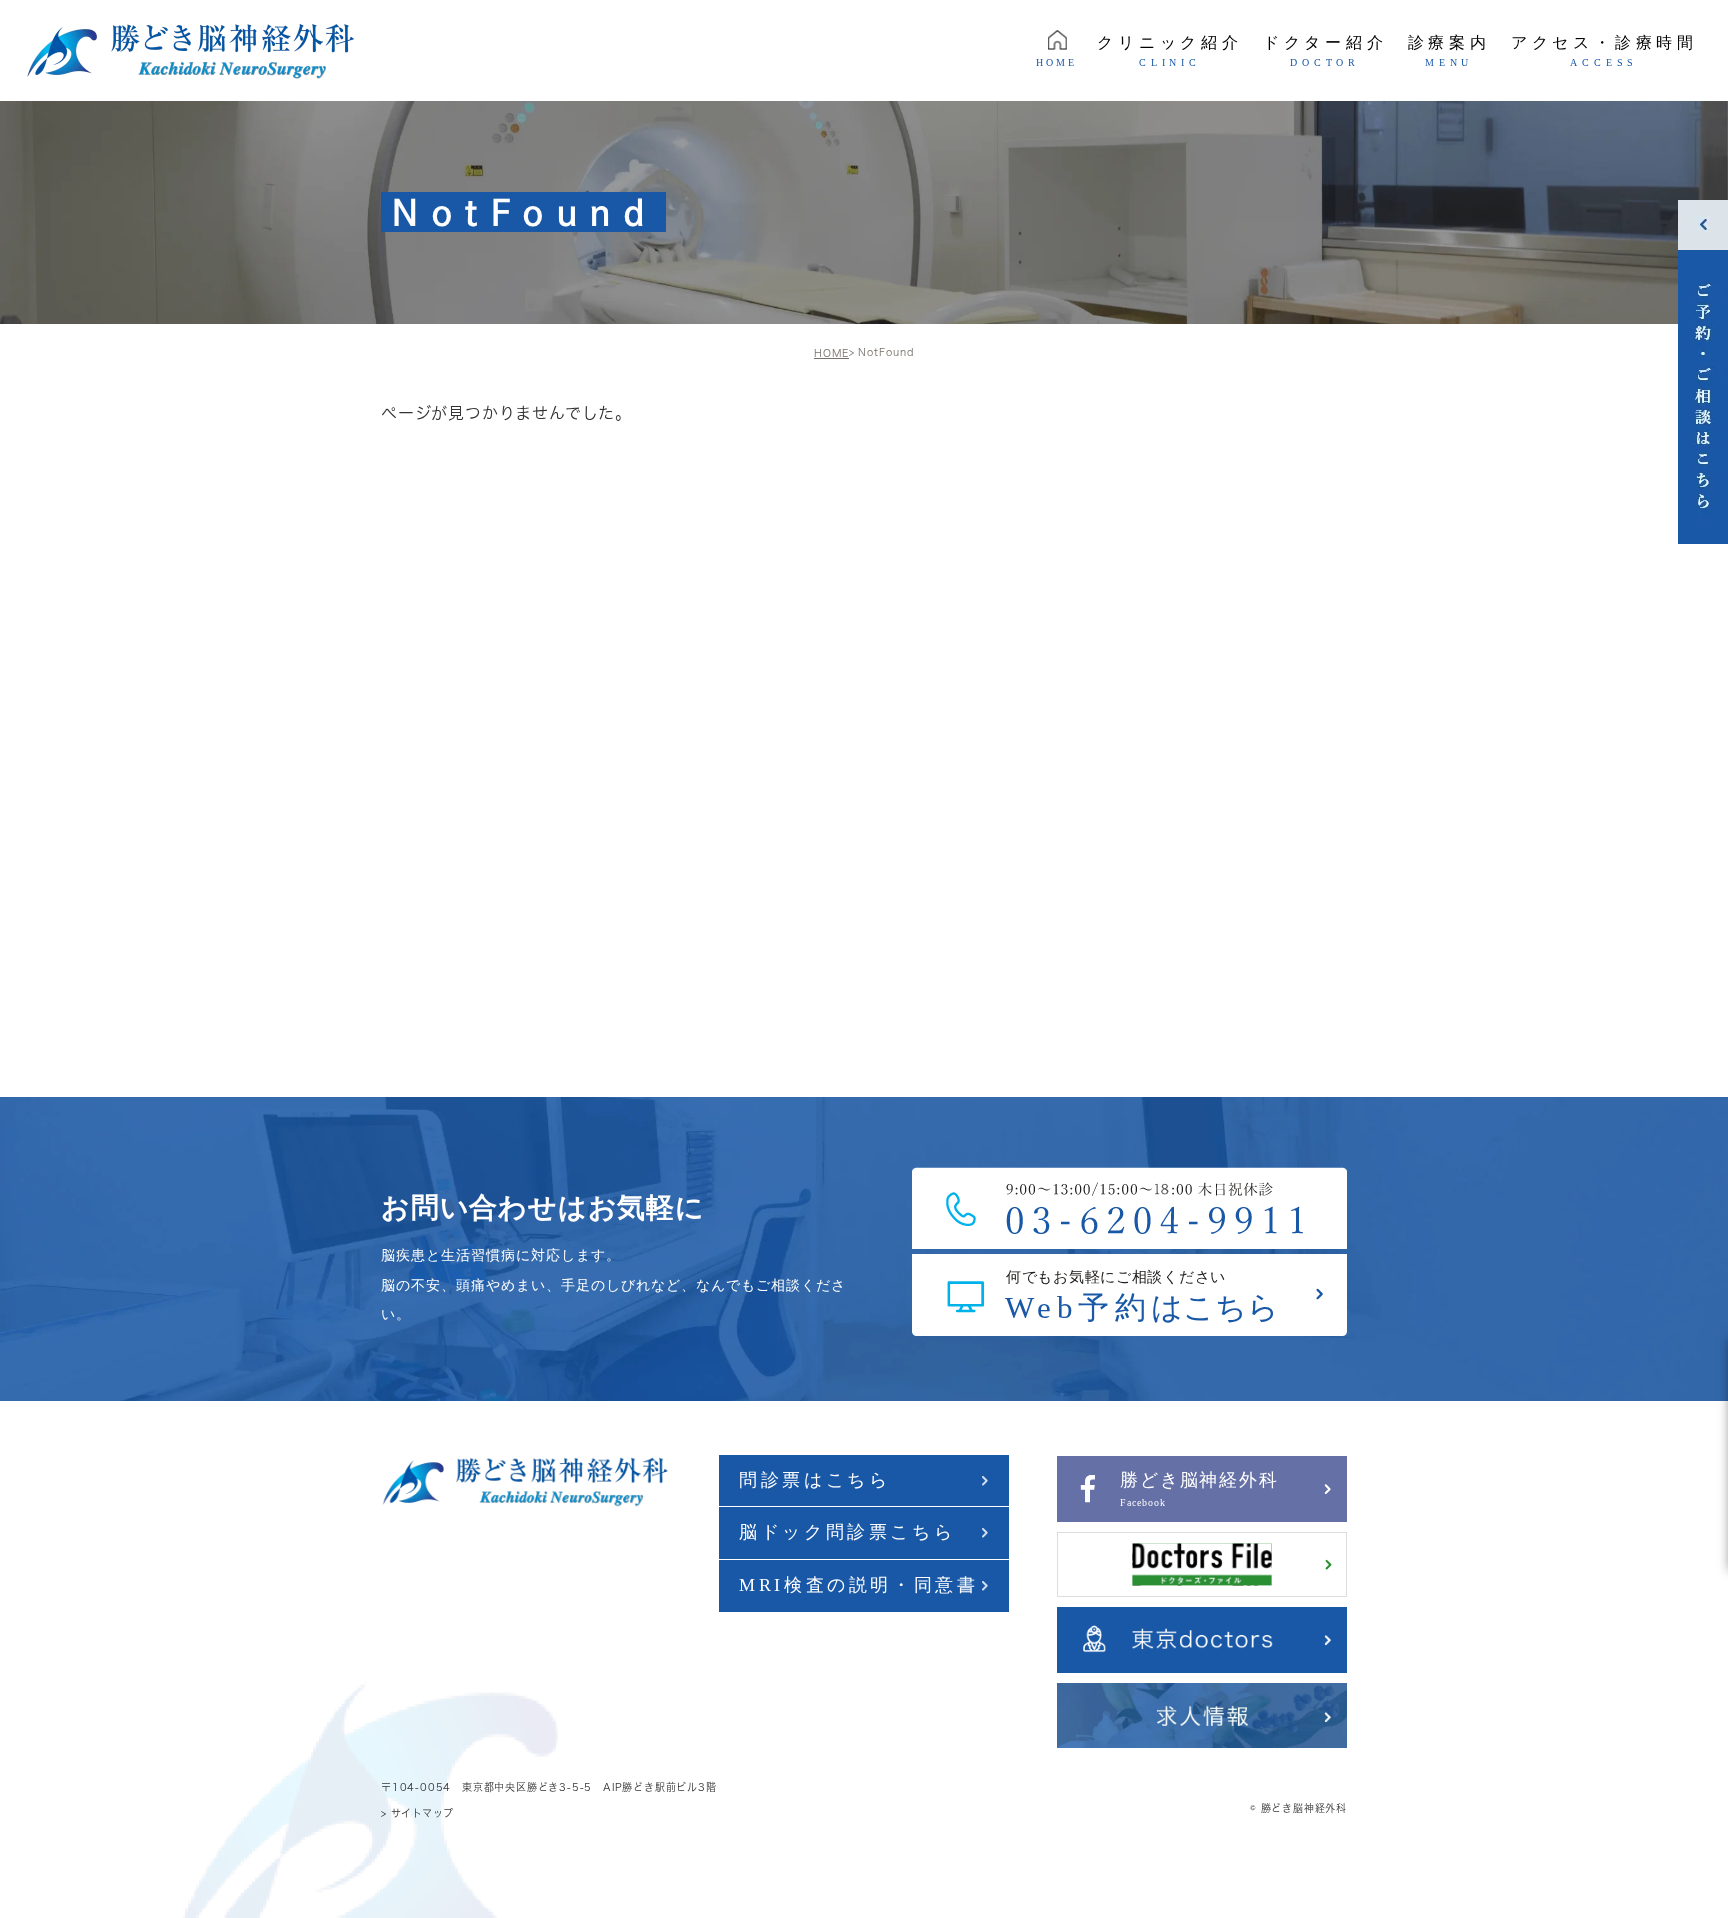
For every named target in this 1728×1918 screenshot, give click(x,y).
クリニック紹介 (1170, 51)
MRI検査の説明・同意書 (858, 1585)
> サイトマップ (417, 1813)
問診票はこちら (814, 1480)
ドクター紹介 (1325, 51)
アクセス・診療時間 (1604, 51)
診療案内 (1449, 51)
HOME (1056, 62)
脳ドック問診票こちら (847, 1532)
